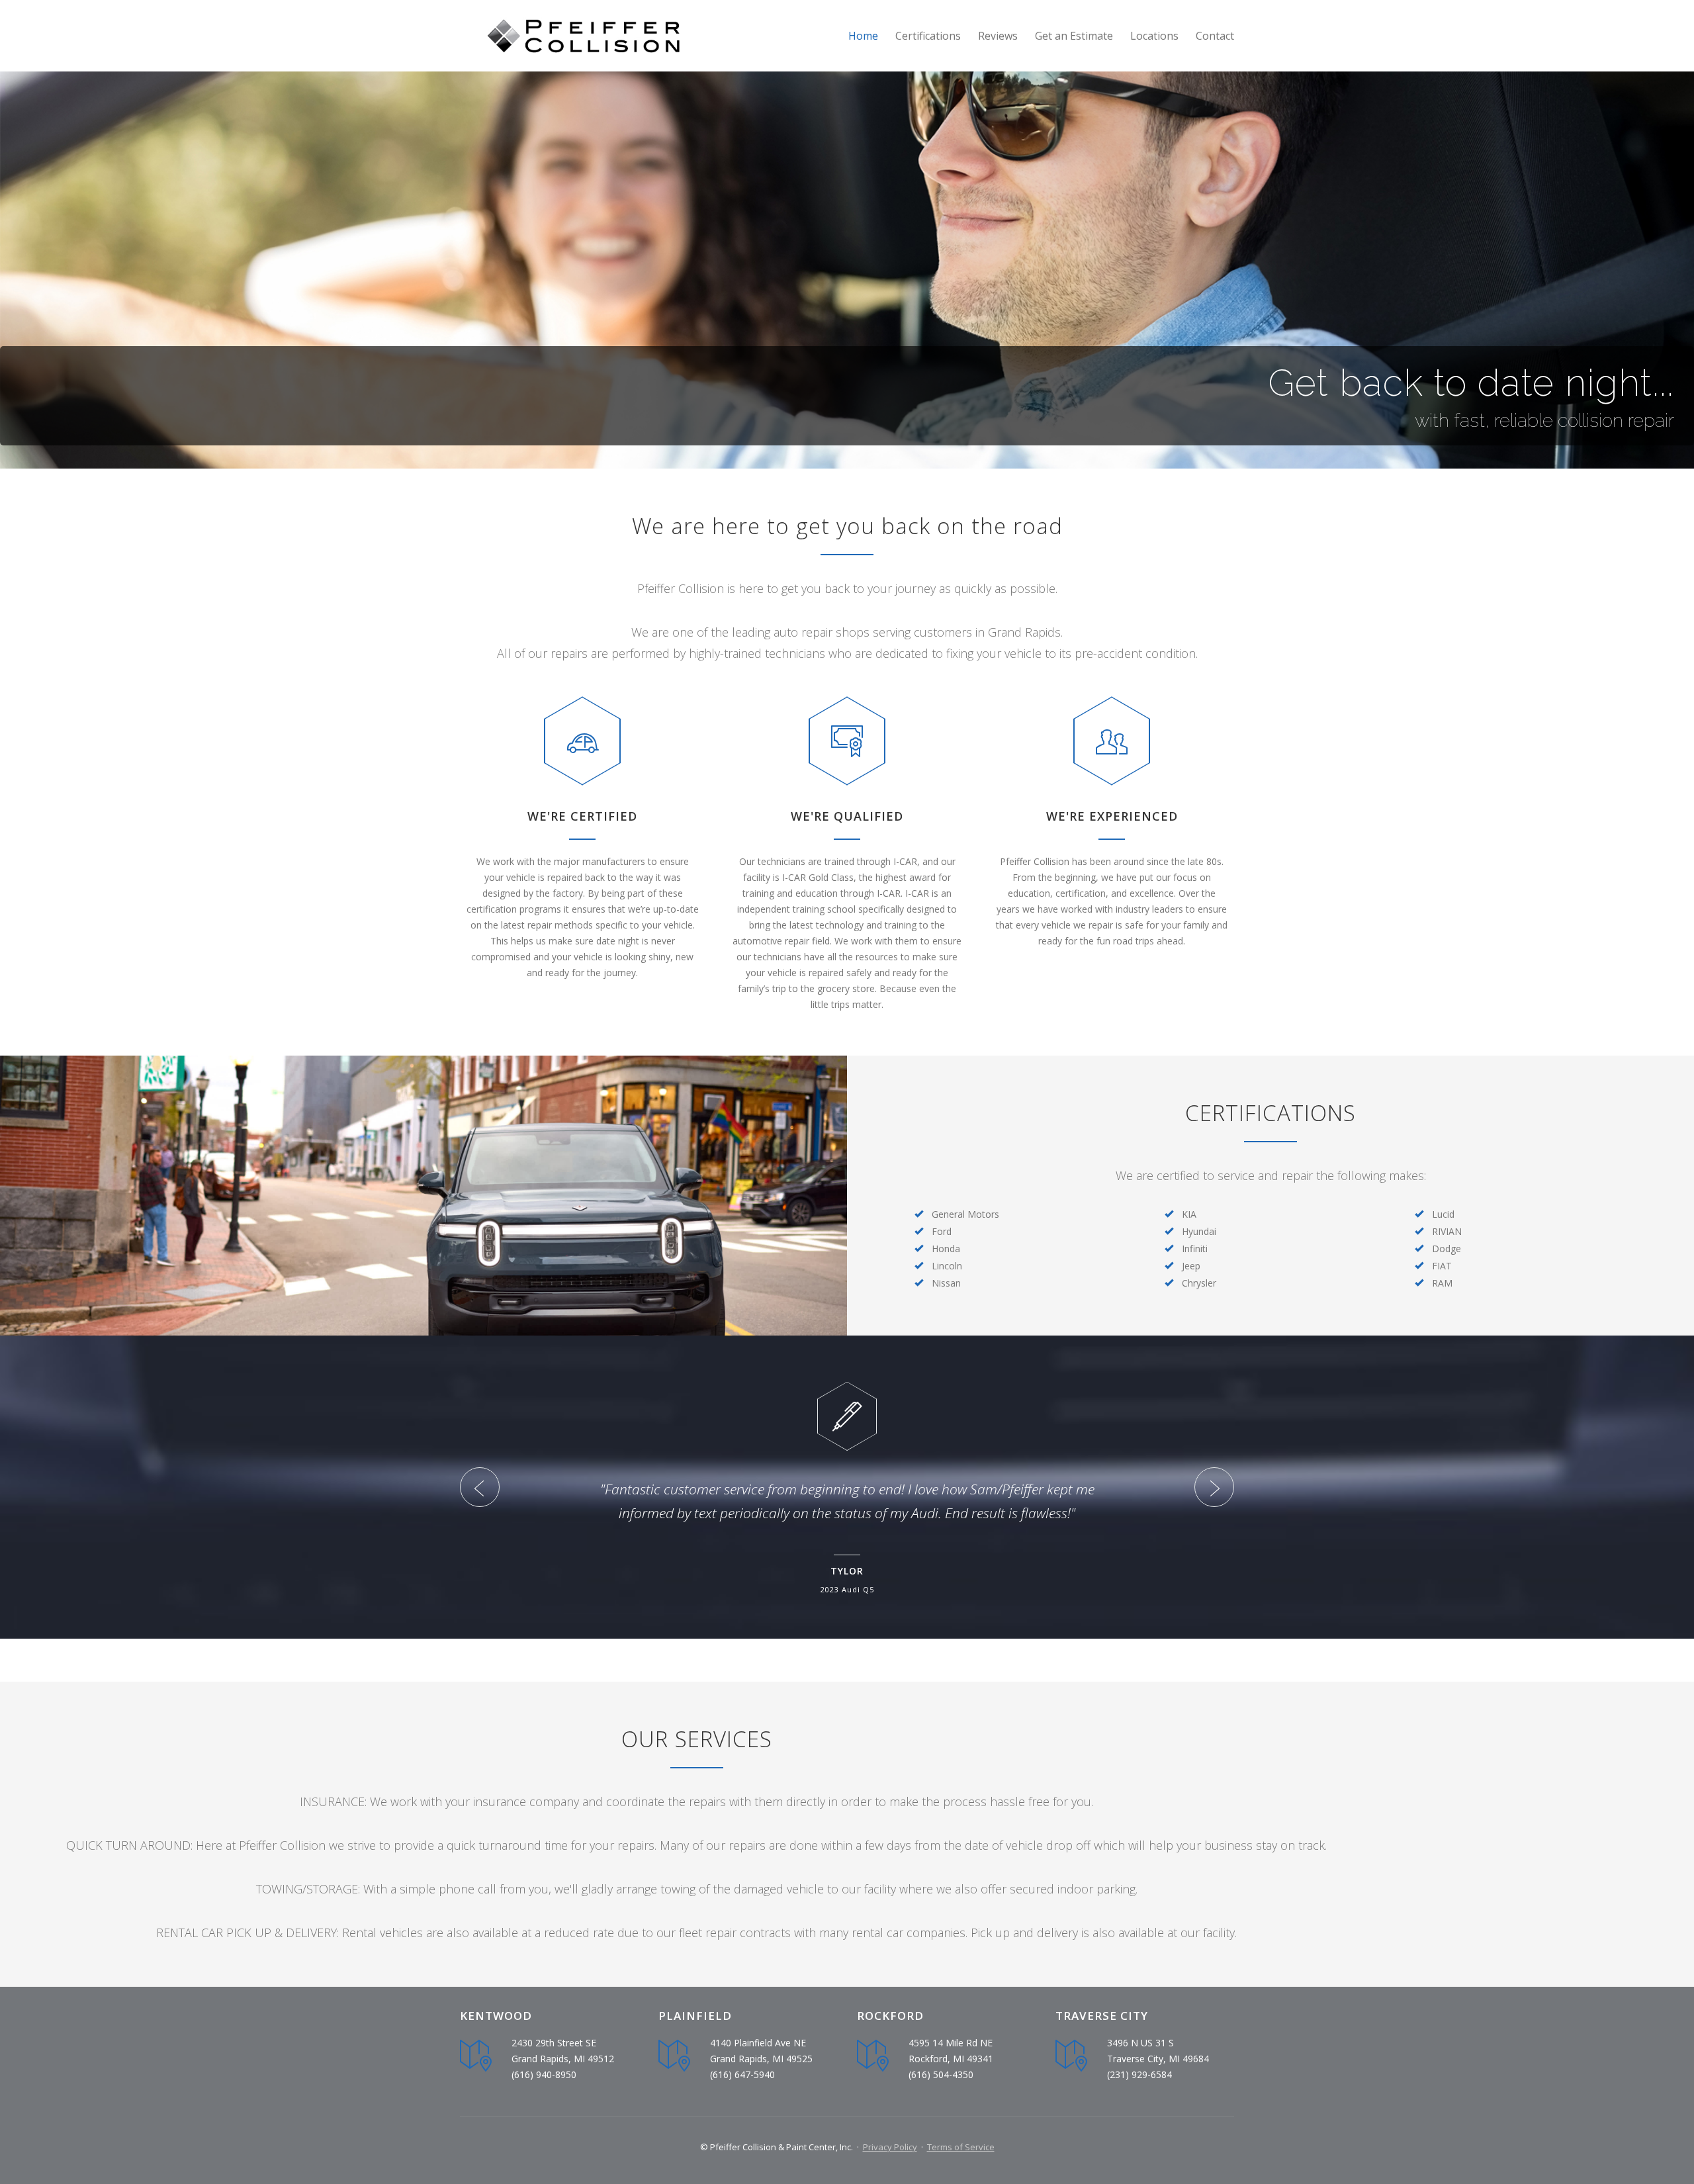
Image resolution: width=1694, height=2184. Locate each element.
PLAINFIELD (695, 2016)
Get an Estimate (1074, 36)
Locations (1154, 36)
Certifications (928, 36)
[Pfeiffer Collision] (582, 36)
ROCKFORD (890, 2016)
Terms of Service (961, 2147)
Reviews (998, 36)
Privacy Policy (890, 2147)
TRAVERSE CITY (1102, 2016)
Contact (1215, 36)
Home (863, 36)
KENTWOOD (496, 2016)
